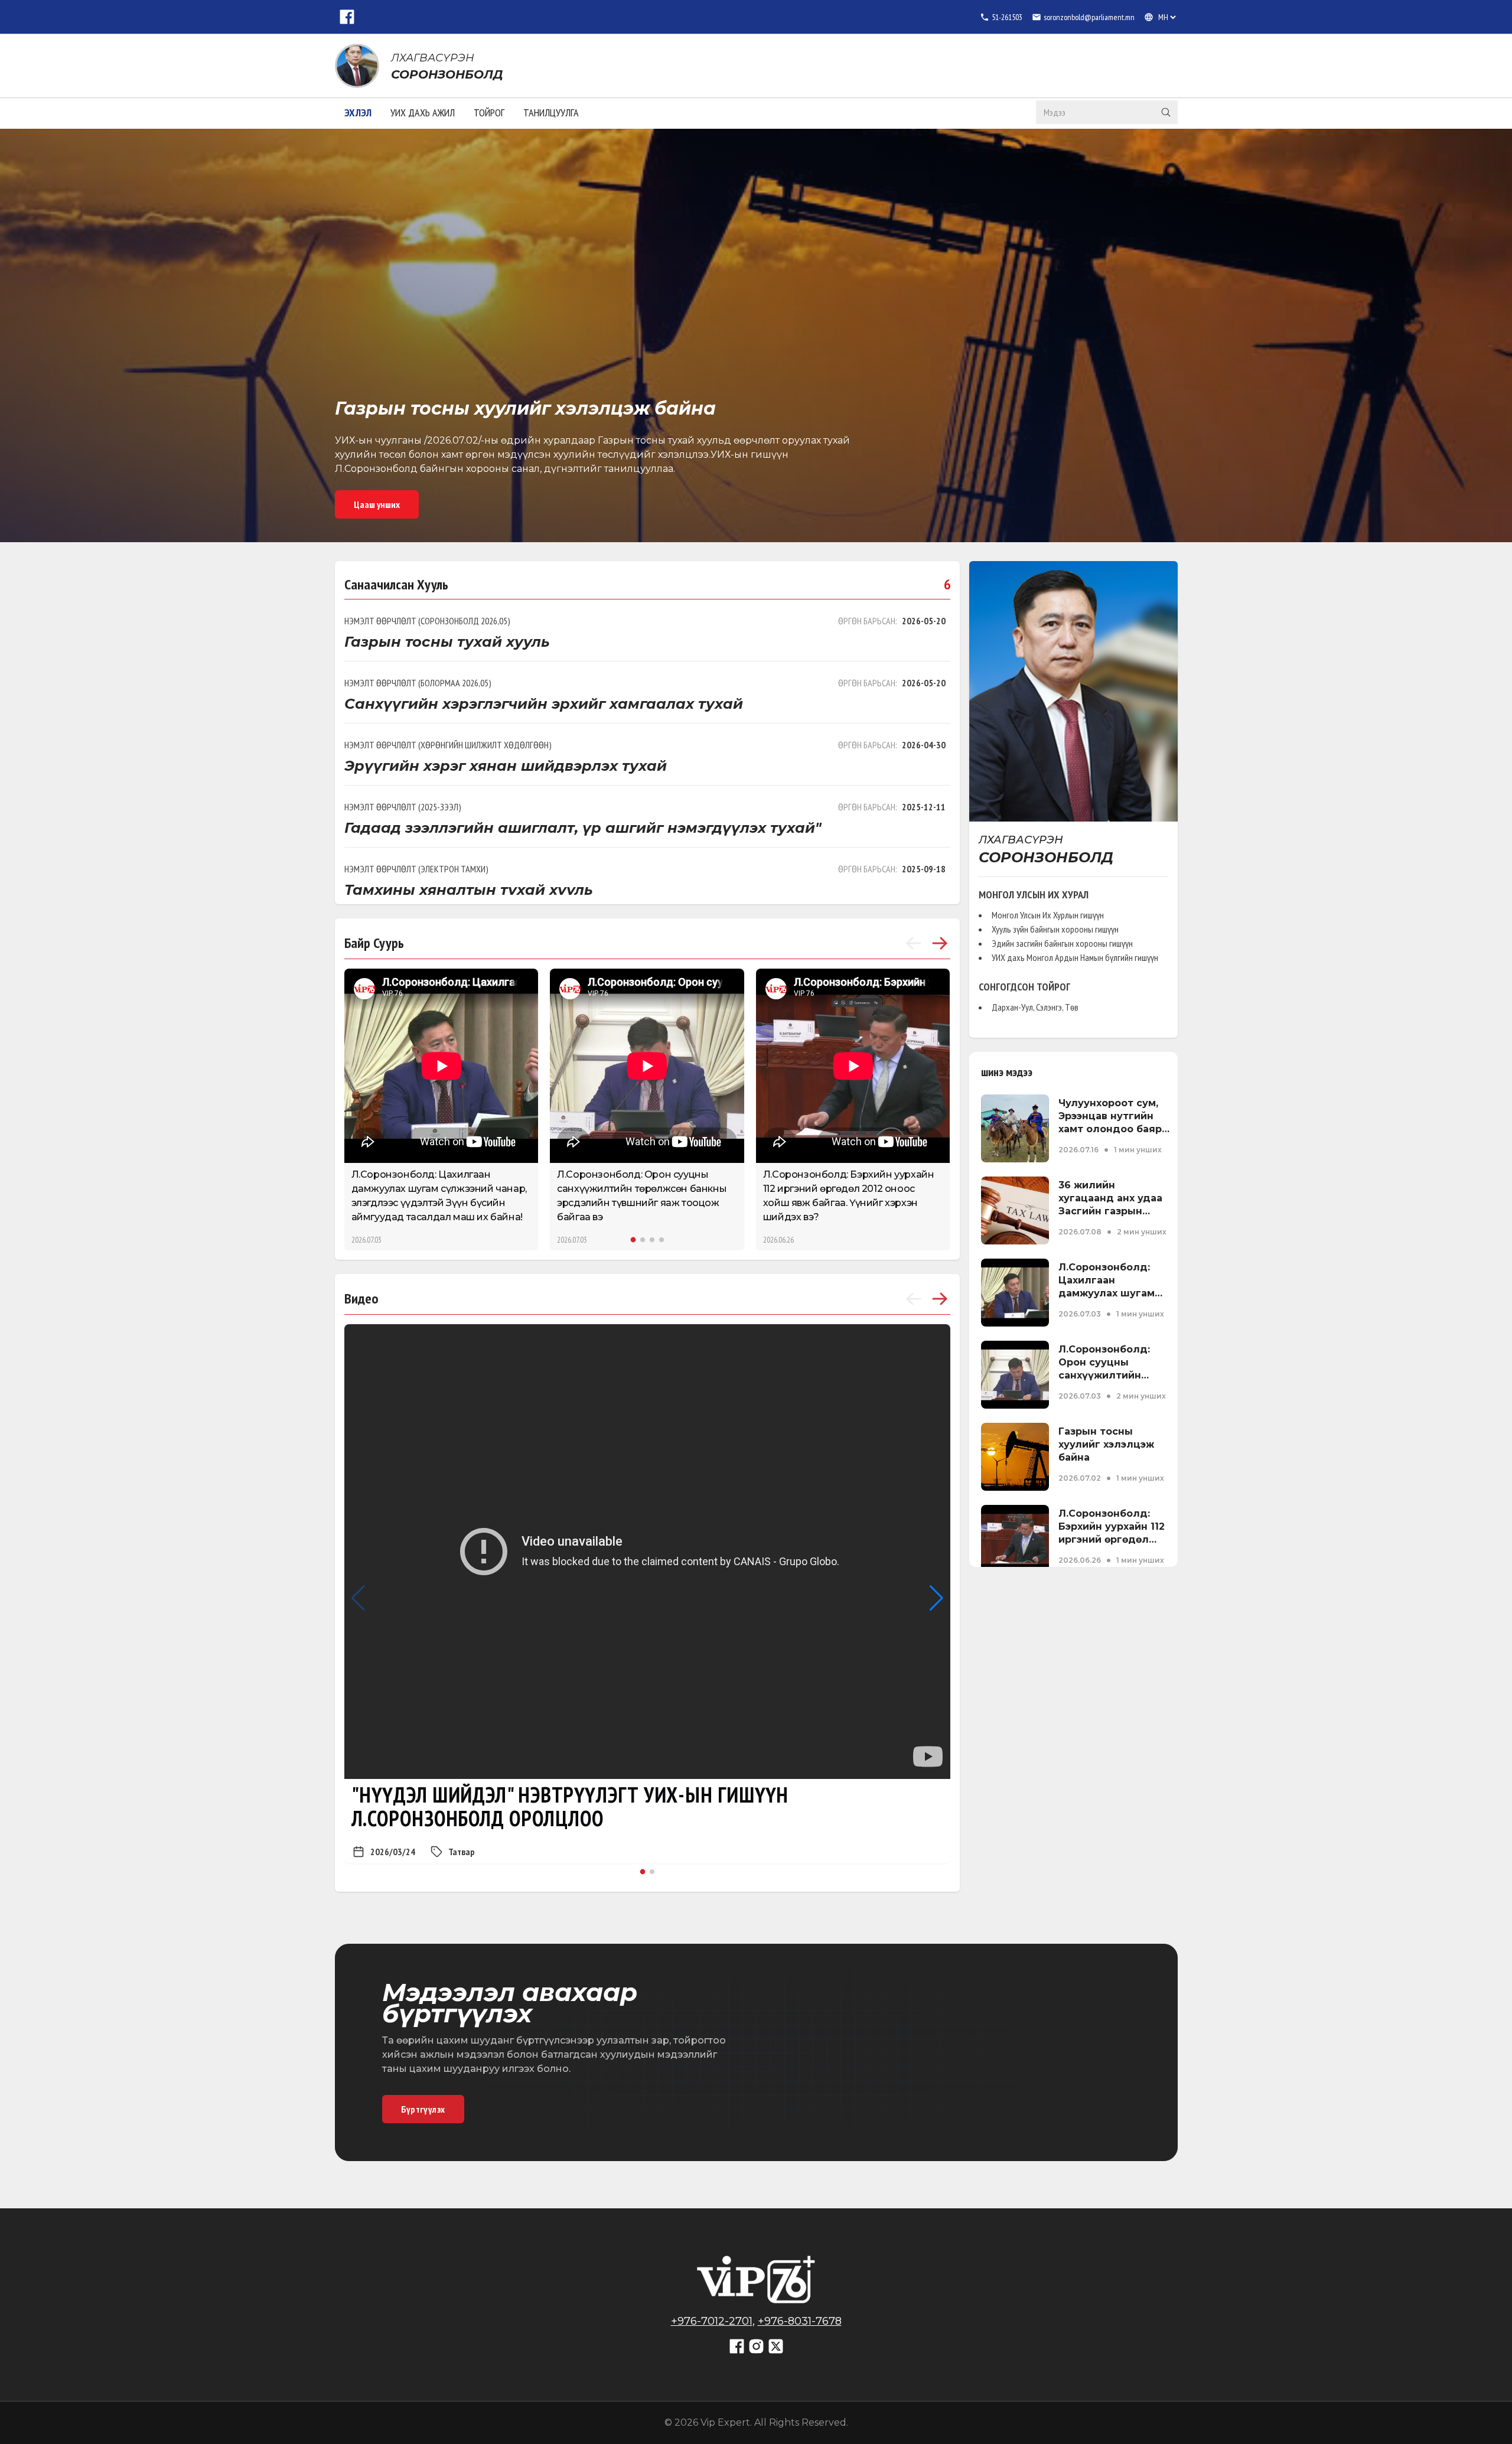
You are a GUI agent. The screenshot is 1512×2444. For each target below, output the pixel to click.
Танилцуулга (551, 113)
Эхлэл (358, 113)
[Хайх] (1166, 112)
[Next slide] (940, 943)
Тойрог (489, 113)
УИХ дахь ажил (423, 113)
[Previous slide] (914, 943)
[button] (633, 1239)
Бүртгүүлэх (423, 2109)
